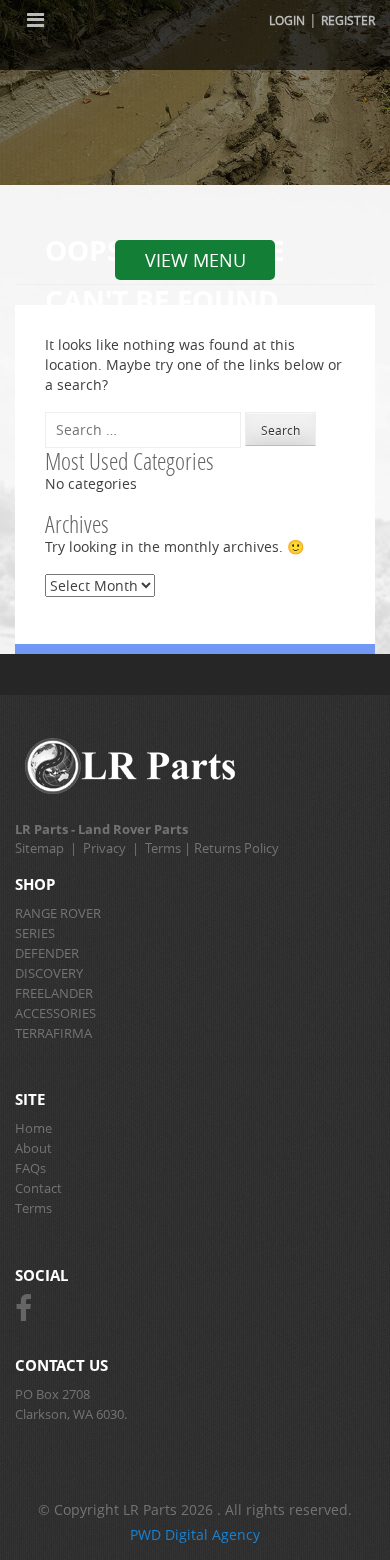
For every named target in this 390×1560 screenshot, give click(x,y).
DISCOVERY (49, 973)
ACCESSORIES (55, 1013)
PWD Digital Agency (195, 1534)
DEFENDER (47, 953)
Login (287, 20)
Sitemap (39, 848)
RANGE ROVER (58, 913)
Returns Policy (236, 848)
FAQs (30, 1168)
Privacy (104, 848)
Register (348, 20)
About (33, 1148)
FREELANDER (54, 993)
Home (33, 1128)
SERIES (35, 933)
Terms (163, 848)
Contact (38, 1188)
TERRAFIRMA (53, 1033)
